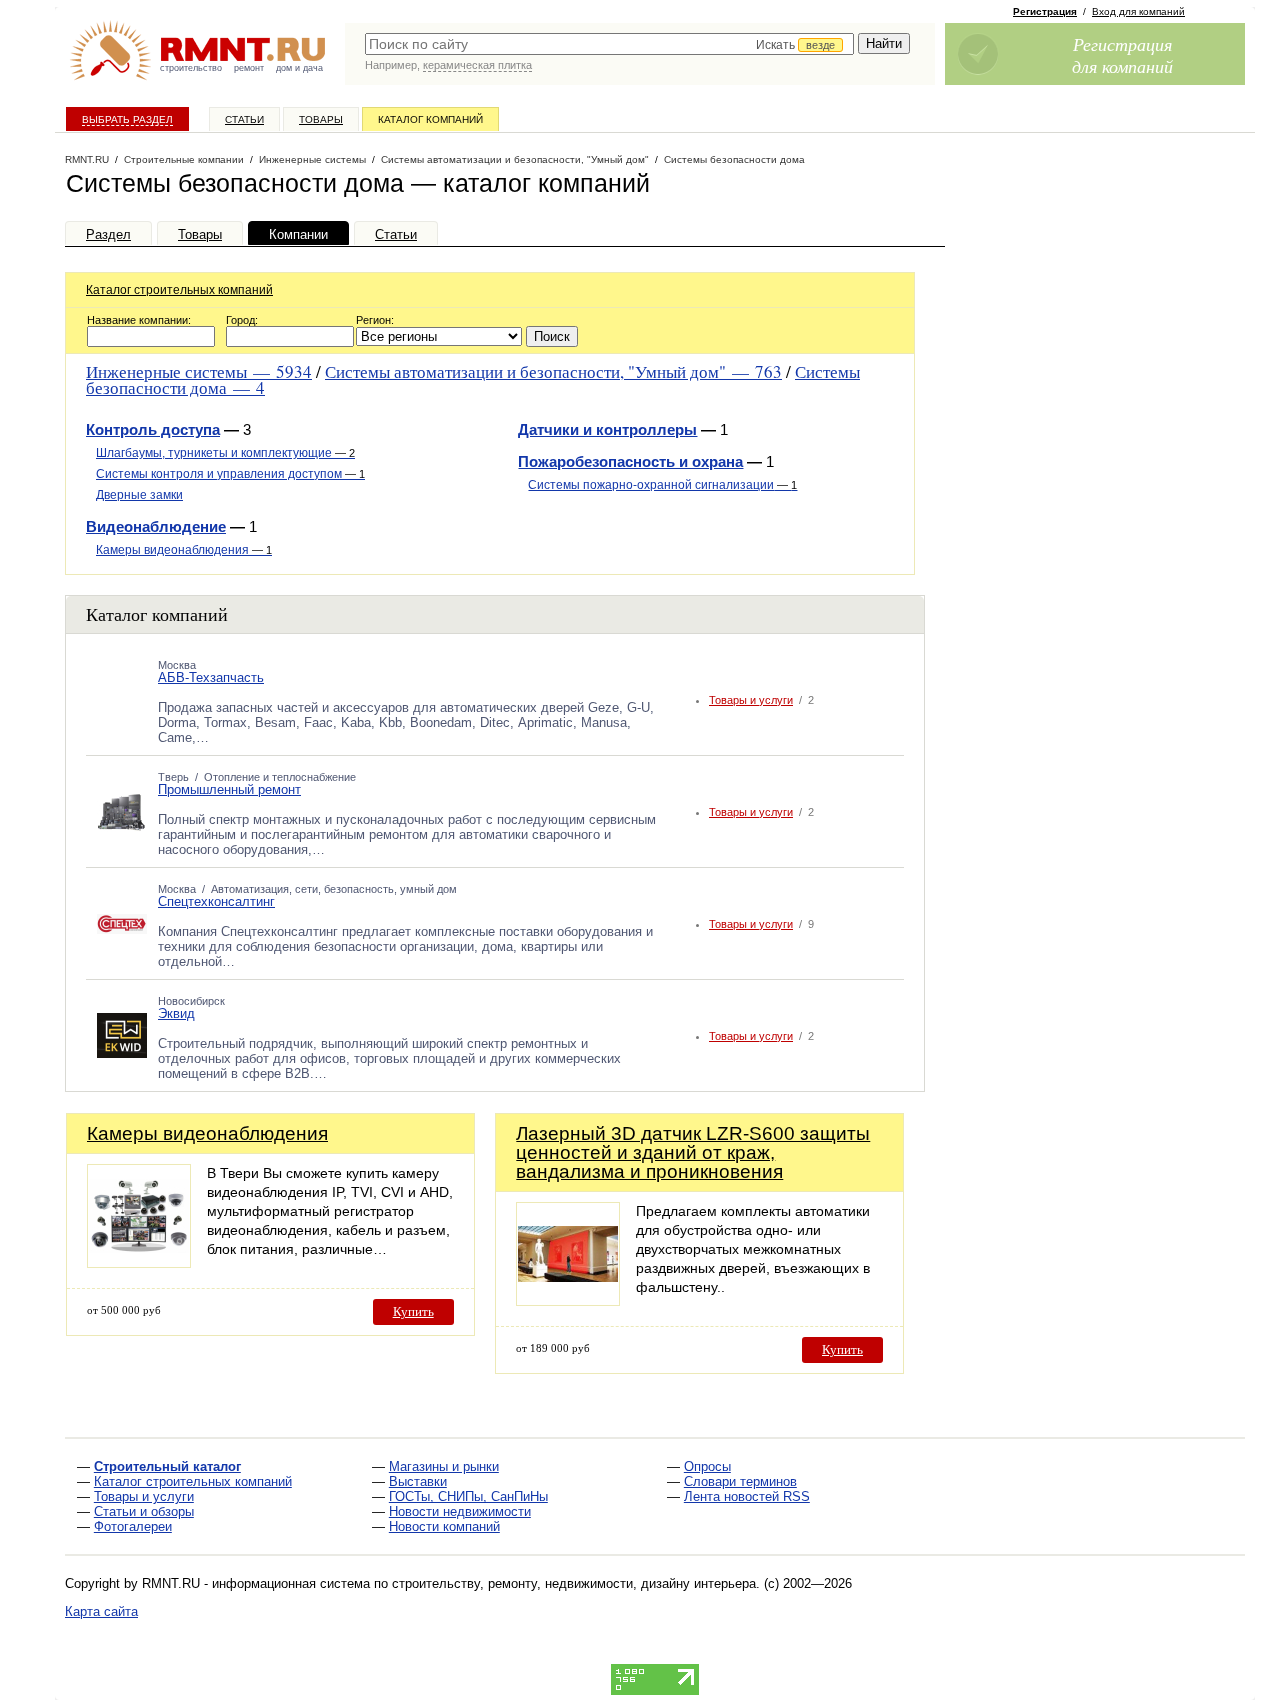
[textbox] (609, 44)
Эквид (176, 1013)
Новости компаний (444, 1526)
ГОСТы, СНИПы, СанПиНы (468, 1496)
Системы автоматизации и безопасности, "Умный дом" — (553, 371)
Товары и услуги (751, 700)
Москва (177, 665)
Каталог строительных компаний (179, 290)
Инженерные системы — (199, 371)
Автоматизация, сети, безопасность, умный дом (334, 889)
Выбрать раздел (127, 119)
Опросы (707, 1466)
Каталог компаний (430, 119)
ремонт (249, 68)
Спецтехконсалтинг (216, 901)
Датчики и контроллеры (607, 429)
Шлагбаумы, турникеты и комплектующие (225, 453)
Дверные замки (139, 495)
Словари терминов (740, 1481)
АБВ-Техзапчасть (211, 677)
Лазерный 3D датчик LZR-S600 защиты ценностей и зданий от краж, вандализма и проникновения (693, 1152)
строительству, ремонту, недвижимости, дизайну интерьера (574, 1583)
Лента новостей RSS (747, 1496)
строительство (191, 68)
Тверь (173, 777)
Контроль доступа (153, 429)
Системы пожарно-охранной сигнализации (662, 485)
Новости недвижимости (460, 1511)
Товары (321, 119)
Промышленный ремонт (229, 789)
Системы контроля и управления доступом (230, 474)
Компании (298, 234)
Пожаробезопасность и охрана (630, 461)
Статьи (244, 119)
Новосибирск (191, 1001)
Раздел (108, 234)
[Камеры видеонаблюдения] (139, 1262)
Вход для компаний (1138, 11)
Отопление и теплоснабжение (280, 777)
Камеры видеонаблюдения (184, 550)
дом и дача (299, 68)
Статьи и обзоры (144, 1511)
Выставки (418, 1481)
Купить (413, 1311)
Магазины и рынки (444, 1466)
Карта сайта (101, 1611)
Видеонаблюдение (156, 526)
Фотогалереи (133, 1526)
